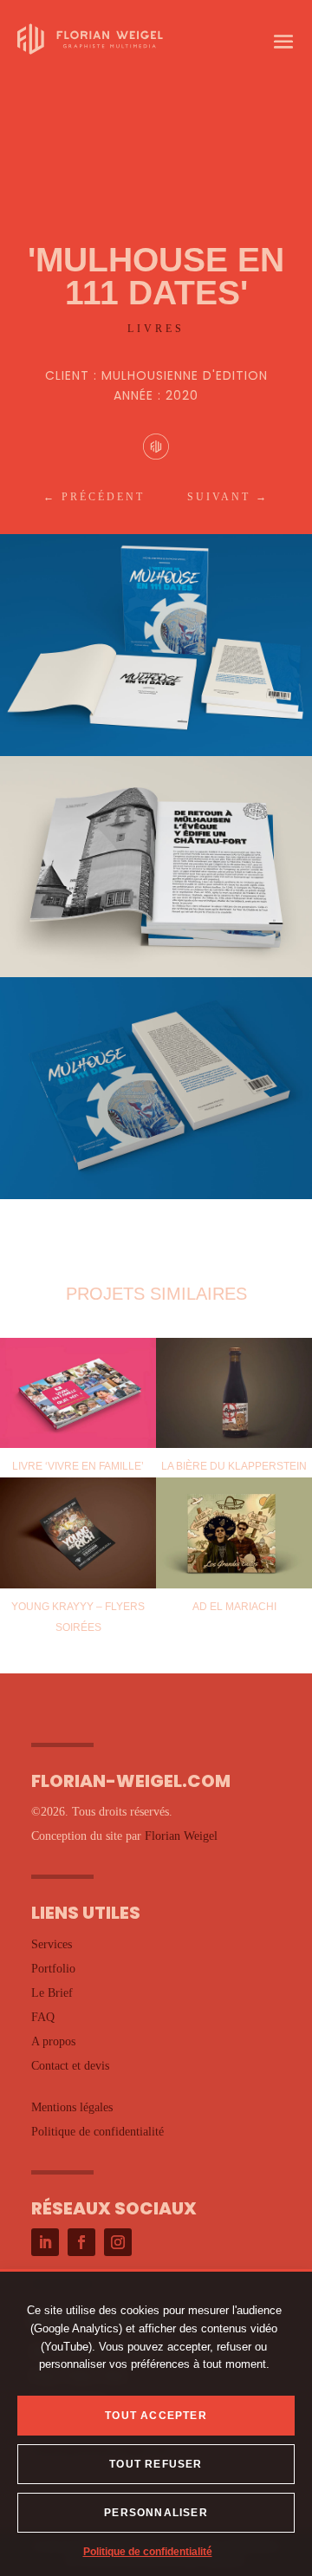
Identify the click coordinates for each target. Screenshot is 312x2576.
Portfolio (53, 1969)
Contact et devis (70, 2066)
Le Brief (52, 1993)
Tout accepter (156, 2416)
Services (52, 1944)
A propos (53, 2041)
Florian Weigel (181, 1836)
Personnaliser (156, 2513)
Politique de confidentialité (148, 2552)
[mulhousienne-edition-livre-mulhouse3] (156, 1199)
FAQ (43, 2017)
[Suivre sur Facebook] (81, 2242)
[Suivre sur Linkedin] (45, 2242)
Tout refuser (156, 2464)
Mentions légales (72, 2107)
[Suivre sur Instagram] (118, 2242)
